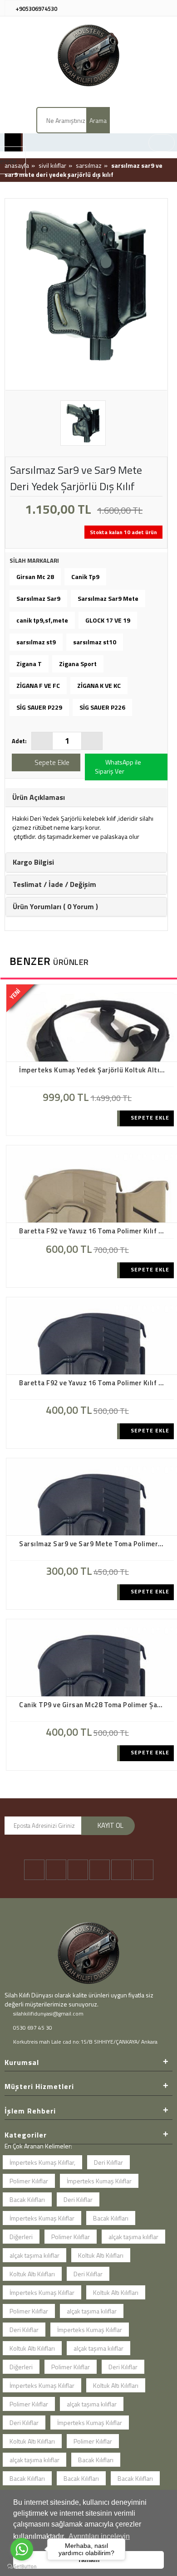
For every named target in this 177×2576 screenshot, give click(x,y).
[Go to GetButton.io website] (22, 2567)
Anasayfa (17, 165)
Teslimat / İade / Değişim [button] (54, 884)
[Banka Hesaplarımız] (166, 7)
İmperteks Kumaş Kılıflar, (42, 2162)
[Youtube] (121, 1870)
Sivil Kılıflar (52, 165)
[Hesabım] (124, 7)
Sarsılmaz (89, 165)
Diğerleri (21, 2237)
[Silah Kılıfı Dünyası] (88, 55)
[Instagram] (78, 1870)
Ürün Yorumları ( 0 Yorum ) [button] (55, 906)
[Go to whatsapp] (22, 2549)
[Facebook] (34, 1870)
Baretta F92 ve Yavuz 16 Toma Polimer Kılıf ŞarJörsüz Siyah (94, 1383)
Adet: (19, 741)
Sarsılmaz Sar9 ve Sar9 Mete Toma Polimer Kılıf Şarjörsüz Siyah (94, 1544)
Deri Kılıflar (108, 2162)
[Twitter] (56, 1870)
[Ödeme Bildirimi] (138, 7)
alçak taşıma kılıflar (133, 2237)
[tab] (86, 798)
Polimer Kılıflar (29, 2181)
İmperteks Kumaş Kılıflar (99, 2181)
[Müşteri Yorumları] (152, 7)
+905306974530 (36, 9)
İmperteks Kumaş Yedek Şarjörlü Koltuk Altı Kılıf (94, 1070)
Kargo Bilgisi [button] (33, 862)
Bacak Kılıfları (27, 2199)
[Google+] (100, 1870)
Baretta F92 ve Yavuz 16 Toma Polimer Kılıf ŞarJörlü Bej (94, 1231)
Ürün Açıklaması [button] (39, 797)
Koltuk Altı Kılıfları (101, 2255)
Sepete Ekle (149, 1118)
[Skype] (143, 1870)
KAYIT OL (111, 1825)
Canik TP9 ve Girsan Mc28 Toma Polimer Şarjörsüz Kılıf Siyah (94, 1705)
